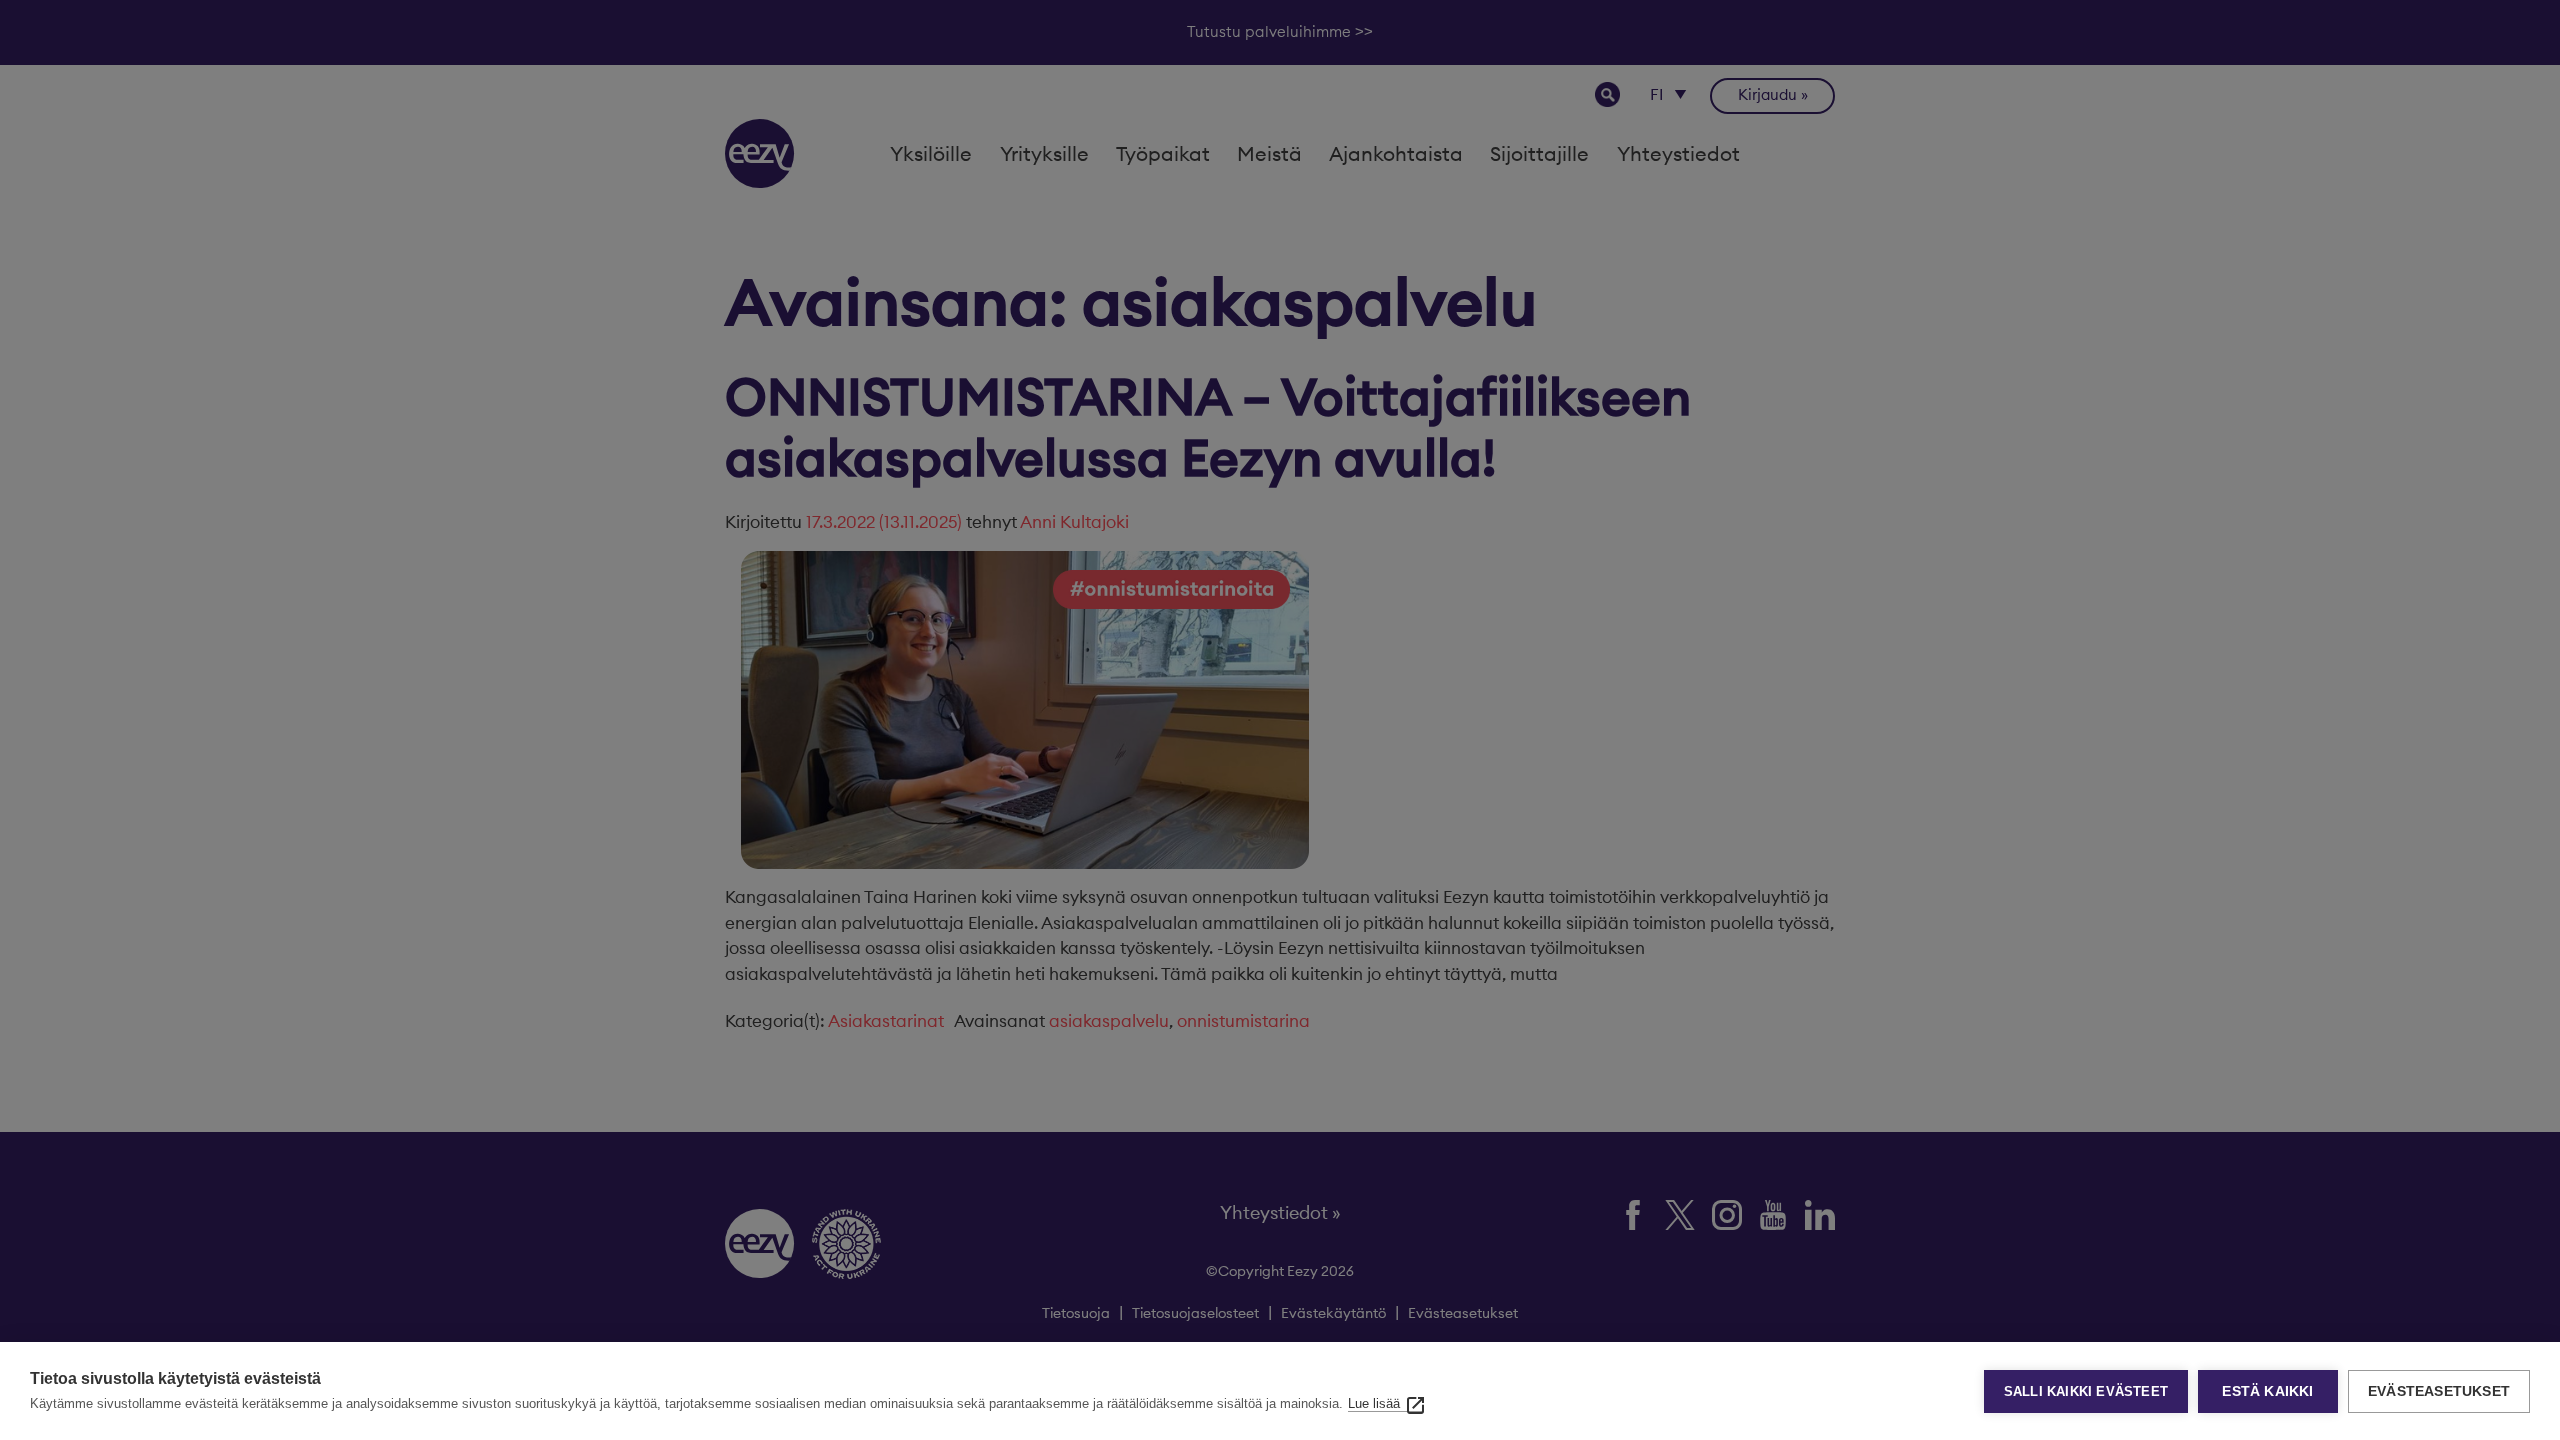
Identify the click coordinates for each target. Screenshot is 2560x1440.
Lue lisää (1374, 1403)
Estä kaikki (2267, 1391)
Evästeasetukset (2439, 1391)
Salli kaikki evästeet (2086, 1391)
